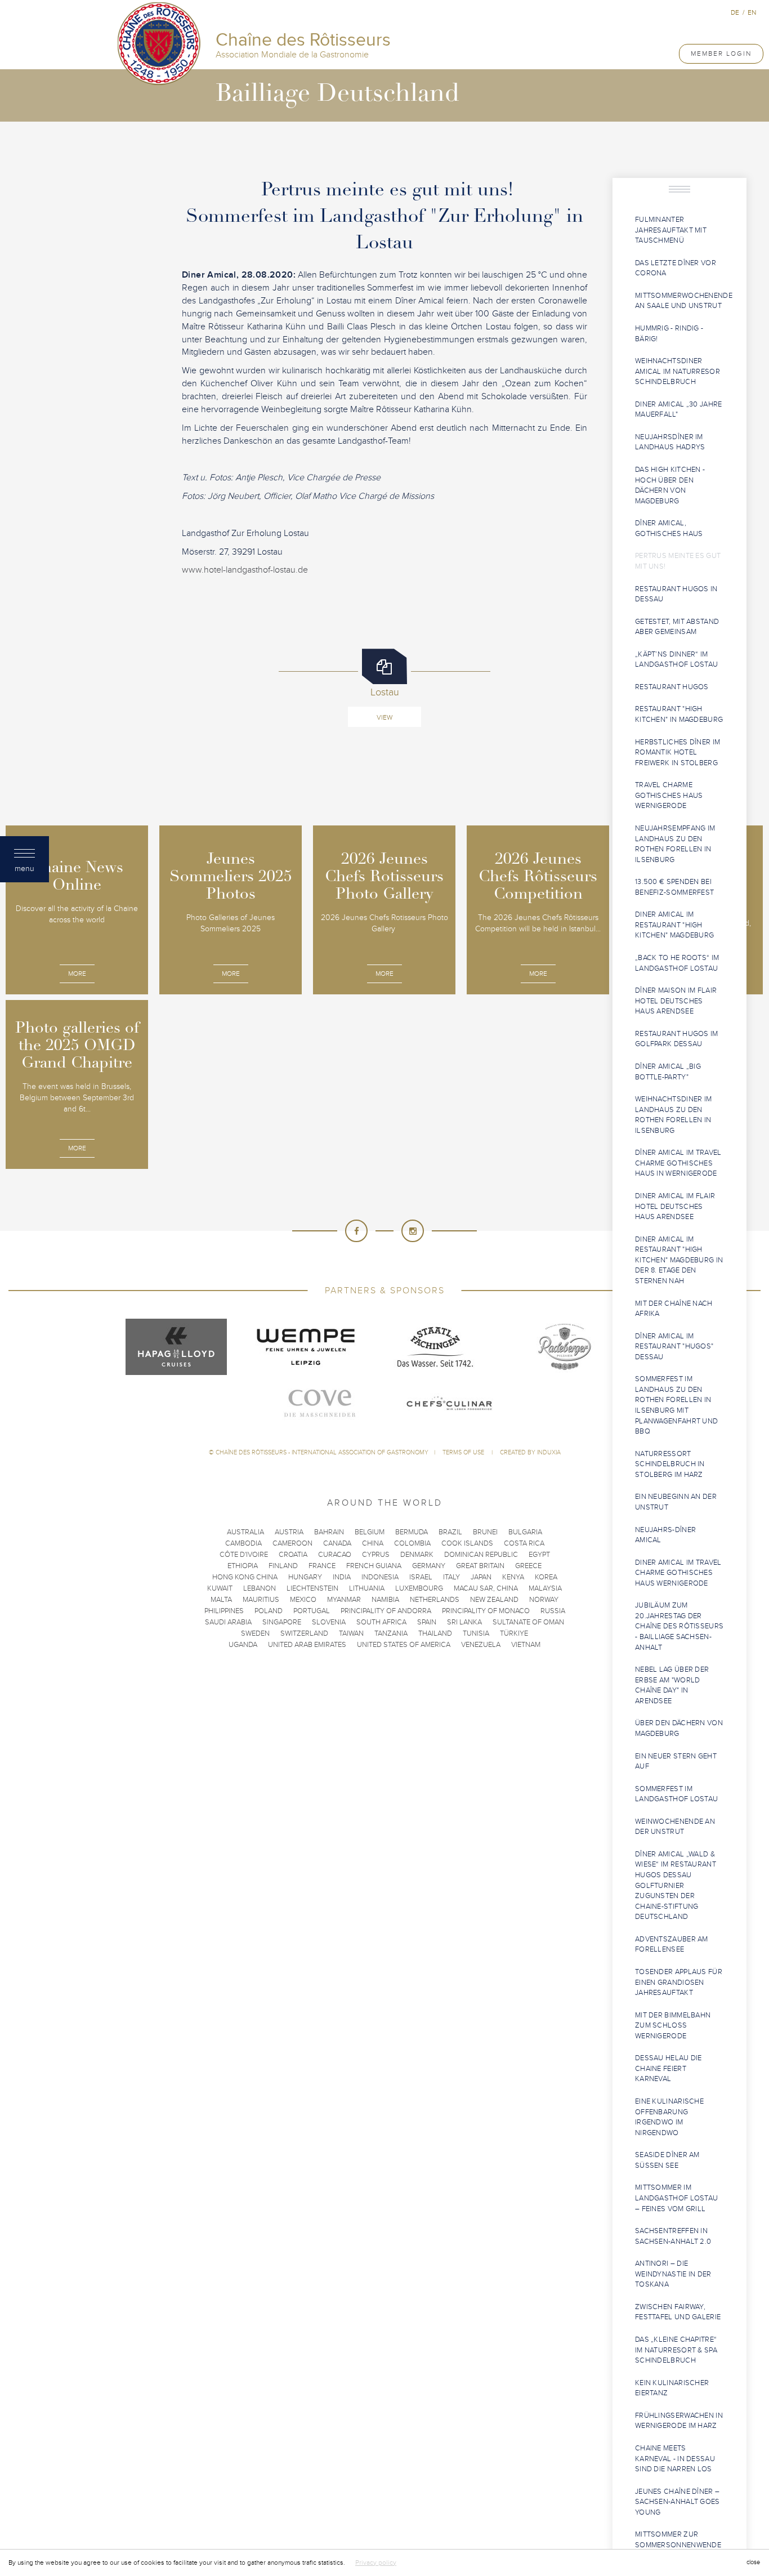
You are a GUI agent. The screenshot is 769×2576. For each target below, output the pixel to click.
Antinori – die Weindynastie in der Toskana (673, 2274)
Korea (546, 1577)
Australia (245, 1532)
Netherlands (435, 1600)
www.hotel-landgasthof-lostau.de (245, 570)
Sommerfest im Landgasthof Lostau (676, 1794)
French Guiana (374, 1566)
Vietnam (526, 1645)
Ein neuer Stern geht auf (676, 1762)
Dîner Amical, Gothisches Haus (669, 528)
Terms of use (464, 1452)
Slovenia (329, 1622)
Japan (481, 1577)
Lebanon (260, 1588)
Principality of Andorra (386, 1611)
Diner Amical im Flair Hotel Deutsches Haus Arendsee (675, 1206)
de (735, 12)
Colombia (412, 1543)
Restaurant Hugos (672, 687)
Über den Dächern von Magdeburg (679, 1728)
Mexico (303, 1600)
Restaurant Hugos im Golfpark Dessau (677, 1039)
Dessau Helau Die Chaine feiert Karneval (669, 2068)
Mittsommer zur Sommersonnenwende (678, 2540)
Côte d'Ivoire (244, 1555)
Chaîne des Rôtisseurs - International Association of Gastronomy (322, 1452)
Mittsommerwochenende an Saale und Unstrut (684, 301)
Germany (429, 1566)
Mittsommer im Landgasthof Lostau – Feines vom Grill (676, 2198)
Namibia (385, 1600)
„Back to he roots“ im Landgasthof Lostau (677, 963)
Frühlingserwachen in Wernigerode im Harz (679, 2421)
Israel (421, 1577)
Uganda (243, 1645)
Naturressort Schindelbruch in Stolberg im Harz (670, 1464)
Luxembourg (419, 1588)
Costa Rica (524, 1543)
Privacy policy (376, 2562)
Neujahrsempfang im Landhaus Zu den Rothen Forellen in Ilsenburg (675, 844)
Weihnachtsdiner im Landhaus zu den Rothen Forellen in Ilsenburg (673, 1115)
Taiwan (351, 1633)
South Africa (381, 1622)
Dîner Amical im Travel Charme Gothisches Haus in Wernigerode (678, 1163)
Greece (528, 1566)
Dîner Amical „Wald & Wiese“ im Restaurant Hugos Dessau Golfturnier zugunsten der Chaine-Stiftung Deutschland (676, 1885)
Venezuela (481, 1645)
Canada (337, 1543)
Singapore (282, 1622)
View (384, 717)
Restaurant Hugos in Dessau (676, 594)
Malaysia (545, 1588)
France (322, 1566)
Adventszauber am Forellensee (672, 1945)
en (752, 12)
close (753, 2562)
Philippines (224, 1611)
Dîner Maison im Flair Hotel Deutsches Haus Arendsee (676, 1001)
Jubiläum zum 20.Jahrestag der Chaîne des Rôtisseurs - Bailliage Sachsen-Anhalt (679, 1626)
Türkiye (514, 1633)
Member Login (721, 53)
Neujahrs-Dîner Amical (665, 1535)
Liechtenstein (312, 1588)
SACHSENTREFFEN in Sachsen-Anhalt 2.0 (673, 2236)
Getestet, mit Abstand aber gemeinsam (677, 627)
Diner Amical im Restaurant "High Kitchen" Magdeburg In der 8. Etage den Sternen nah (679, 1260)
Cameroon (292, 1543)
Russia (553, 1611)
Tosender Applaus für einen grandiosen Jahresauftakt (679, 1982)
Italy (451, 1577)
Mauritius (261, 1600)
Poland (269, 1611)
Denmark (417, 1555)
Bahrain (329, 1532)
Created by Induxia (530, 1452)
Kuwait (220, 1588)
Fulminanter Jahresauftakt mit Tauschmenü (671, 230)
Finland (283, 1566)
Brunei (485, 1532)
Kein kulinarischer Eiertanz (672, 2388)
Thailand (435, 1633)
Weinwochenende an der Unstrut (675, 1827)
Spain (427, 1622)
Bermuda (412, 1532)
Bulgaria (525, 1532)
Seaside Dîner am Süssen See (667, 2160)
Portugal (312, 1611)
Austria (289, 1532)
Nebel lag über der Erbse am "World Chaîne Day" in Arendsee (672, 1685)
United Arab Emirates (307, 1645)
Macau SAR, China (486, 1588)
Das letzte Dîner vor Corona (676, 268)
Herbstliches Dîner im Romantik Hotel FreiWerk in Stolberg (678, 753)
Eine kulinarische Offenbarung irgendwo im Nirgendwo (669, 2117)
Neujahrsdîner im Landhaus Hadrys (670, 442)
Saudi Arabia (228, 1622)
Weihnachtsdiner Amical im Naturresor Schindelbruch (678, 371)
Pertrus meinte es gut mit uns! (678, 561)
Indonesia (380, 1577)
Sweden (255, 1633)
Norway (544, 1600)
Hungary (305, 1577)
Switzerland (304, 1633)
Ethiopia (243, 1566)
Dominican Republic (481, 1555)
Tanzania (391, 1633)
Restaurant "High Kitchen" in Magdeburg (679, 714)
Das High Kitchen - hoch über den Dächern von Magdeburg (670, 485)
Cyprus (376, 1555)
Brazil (450, 1532)
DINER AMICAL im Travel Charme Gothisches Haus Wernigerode (678, 1573)
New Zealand (494, 1600)
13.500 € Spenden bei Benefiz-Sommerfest (674, 887)
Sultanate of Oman (528, 1622)
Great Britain (480, 1566)
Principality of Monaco (486, 1611)
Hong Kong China (245, 1577)
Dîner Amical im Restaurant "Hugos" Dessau (674, 1347)
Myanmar (344, 1600)
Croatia (293, 1555)
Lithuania (367, 1588)
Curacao (335, 1555)
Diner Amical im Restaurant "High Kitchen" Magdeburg (674, 925)
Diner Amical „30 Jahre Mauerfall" (679, 410)
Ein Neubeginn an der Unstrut (676, 1502)
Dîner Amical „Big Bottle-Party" (668, 1072)
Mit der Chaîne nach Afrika (674, 1309)
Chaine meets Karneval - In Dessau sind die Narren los (675, 2459)
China (373, 1543)
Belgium (370, 1532)
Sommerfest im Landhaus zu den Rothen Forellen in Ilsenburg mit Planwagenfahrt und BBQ (676, 1405)
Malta (221, 1600)
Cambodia (243, 1543)
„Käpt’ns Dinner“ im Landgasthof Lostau (676, 660)
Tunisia (476, 1633)
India (342, 1577)
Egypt (539, 1555)
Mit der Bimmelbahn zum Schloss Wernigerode (673, 2026)
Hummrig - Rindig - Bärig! (669, 334)
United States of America (404, 1645)
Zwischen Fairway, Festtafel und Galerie (678, 2312)
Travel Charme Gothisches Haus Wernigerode (669, 795)
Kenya (513, 1577)
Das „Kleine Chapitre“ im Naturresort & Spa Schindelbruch (676, 2350)
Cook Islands (467, 1543)
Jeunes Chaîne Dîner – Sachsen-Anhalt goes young (678, 2502)
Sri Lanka (464, 1622)
